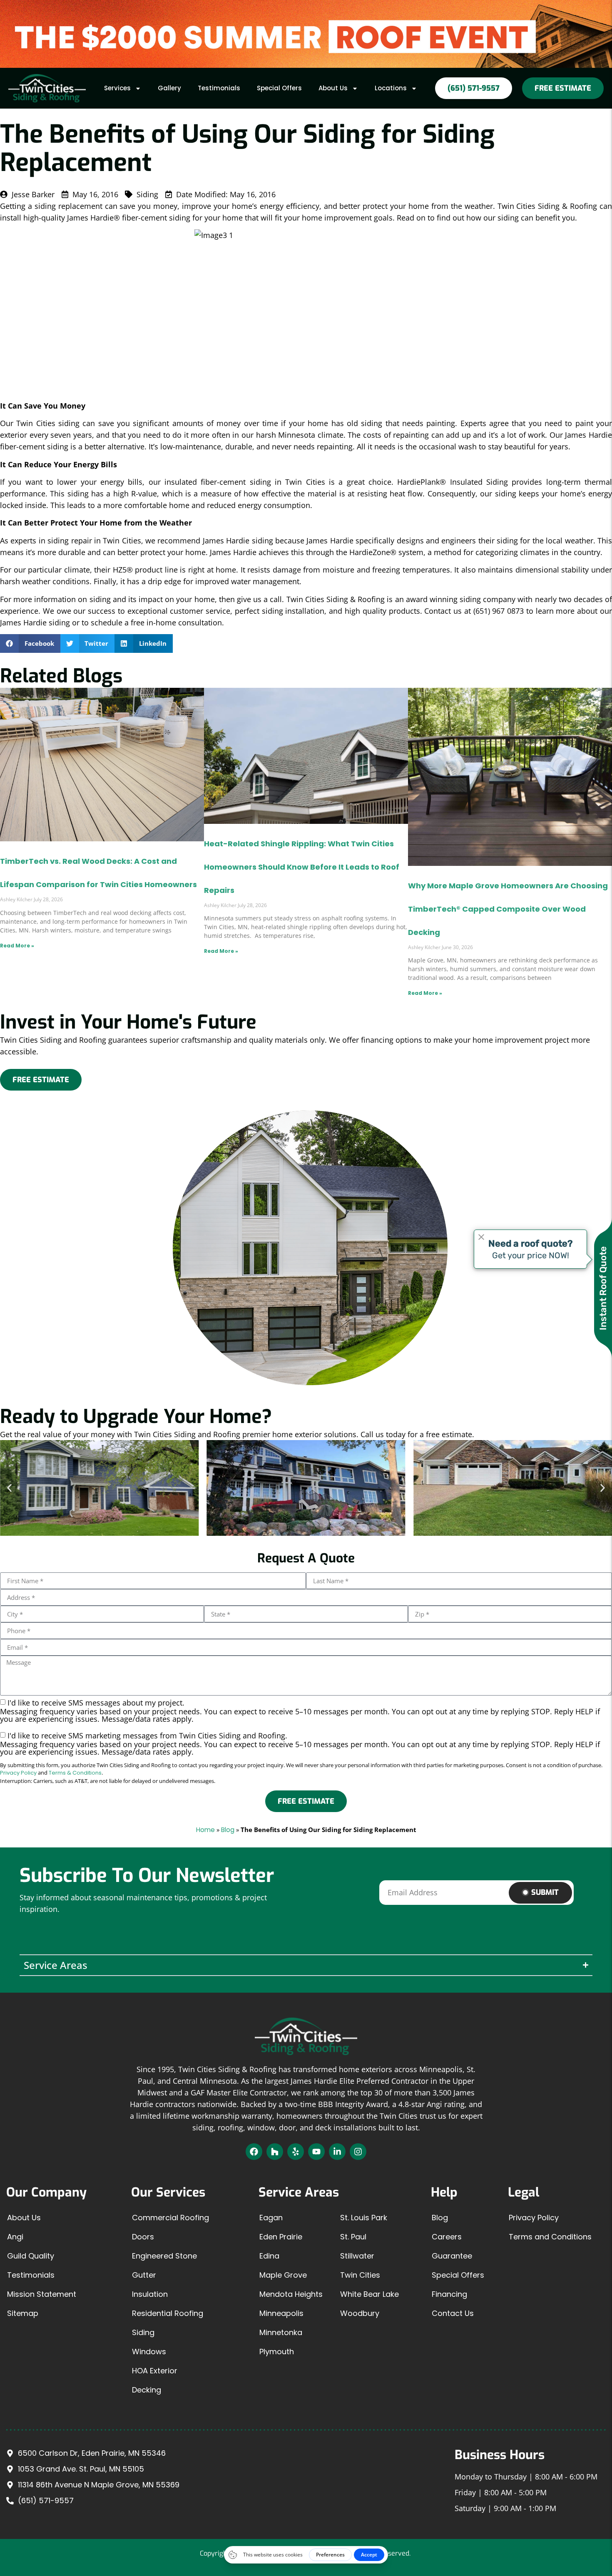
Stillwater (357, 2256)
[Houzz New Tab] (275, 2152)
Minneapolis (281, 2313)
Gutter (144, 2275)
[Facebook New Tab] (254, 2152)
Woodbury (360, 2313)
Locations (391, 88)
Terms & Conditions (75, 1773)
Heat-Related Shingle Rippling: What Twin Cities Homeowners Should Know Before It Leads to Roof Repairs (302, 867)
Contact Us (453, 2313)
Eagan (271, 2218)
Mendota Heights (291, 2294)
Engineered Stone (164, 2256)
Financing (449, 2294)
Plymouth (277, 2352)
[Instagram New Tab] (358, 2152)
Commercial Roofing (170, 2218)
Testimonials (219, 88)
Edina (269, 2256)
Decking (147, 2390)
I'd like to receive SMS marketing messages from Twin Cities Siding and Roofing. (300, 1743)
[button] (30, 643)
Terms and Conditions (550, 2237)
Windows (149, 2352)
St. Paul (353, 2237)
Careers (447, 2237)
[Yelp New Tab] (296, 2152)
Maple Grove (283, 2275)
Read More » (17, 946)
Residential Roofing (168, 2313)
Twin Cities (360, 2275)
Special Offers (279, 88)
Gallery (169, 88)
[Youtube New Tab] (316, 2152)
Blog (228, 1830)
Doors (143, 2237)
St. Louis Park (364, 2218)
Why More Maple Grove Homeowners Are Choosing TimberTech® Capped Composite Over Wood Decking (508, 909)
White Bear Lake (369, 2294)
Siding (143, 2332)
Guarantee (452, 2256)
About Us (333, 88)
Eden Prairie (281, 2237)
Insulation (150, 2294)
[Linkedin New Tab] (337, 2152)
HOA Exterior (155, 2371)
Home (205, 1830)
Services (117, 88)
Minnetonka (281, 2332)
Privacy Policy (18, 1773)
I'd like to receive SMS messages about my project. (300, 1710)
